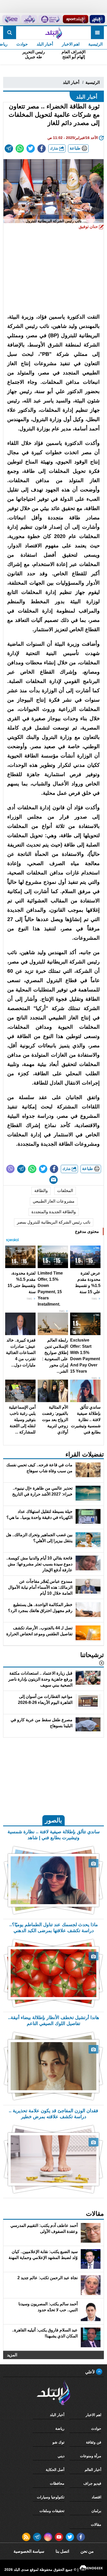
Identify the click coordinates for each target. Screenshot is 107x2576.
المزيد (12, 2355)
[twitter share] (31, 149)
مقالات (96, 2525)
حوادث (22, 44)
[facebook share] (42, 149)
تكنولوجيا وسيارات (51, 2497)
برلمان (96, 2511)
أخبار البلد (45, 44)
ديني (61, 2456)
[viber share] (10, 1169)
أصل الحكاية (55, 2470)
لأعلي (91, 2372)
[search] (10, 33)
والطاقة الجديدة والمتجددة (54, 1212)
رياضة (60, 2428)
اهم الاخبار (71, 44)
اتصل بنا (62, 2551)
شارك (55, 148)
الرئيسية (95, 44)
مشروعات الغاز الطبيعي (54, 1201)
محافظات (57, 2483)
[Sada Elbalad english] (11, 19)
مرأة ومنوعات (91, 2456)
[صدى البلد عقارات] (29, 19)
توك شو (58, 2442)
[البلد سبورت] (76, 19)
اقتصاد (96, 2497)
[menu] (97, 33)
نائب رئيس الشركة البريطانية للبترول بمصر (54, 1222)
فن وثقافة (94, 2442)
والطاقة (41, 1191)
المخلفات (65, 1191)
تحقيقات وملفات (52, 2511)
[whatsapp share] (20, 149)
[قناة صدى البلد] (97, 19)
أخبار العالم (93, 2470)
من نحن (87, 2551)
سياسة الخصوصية (29, 2551)
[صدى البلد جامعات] (50, 19)
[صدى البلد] (53, 33)
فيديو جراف (92, 2483)
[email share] (9, 149)
